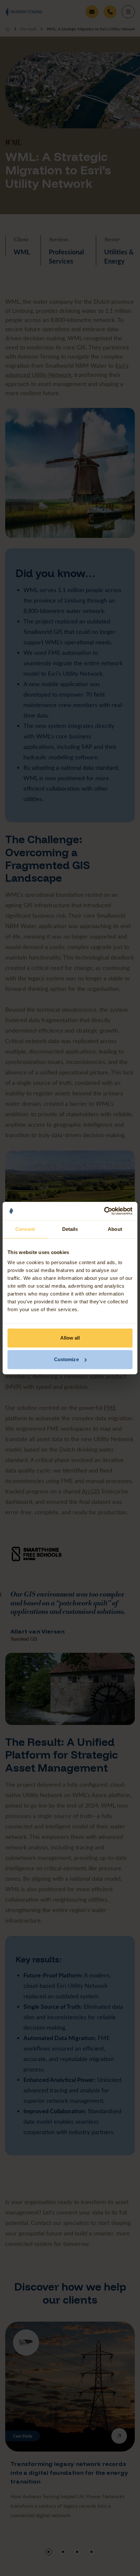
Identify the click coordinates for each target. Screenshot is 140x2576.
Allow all (70, 1338)
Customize (66, 1359)
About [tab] (115, 1229)
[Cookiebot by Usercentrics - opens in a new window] (104, 1211)
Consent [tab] (25, 1229)
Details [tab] (70, 1229)
